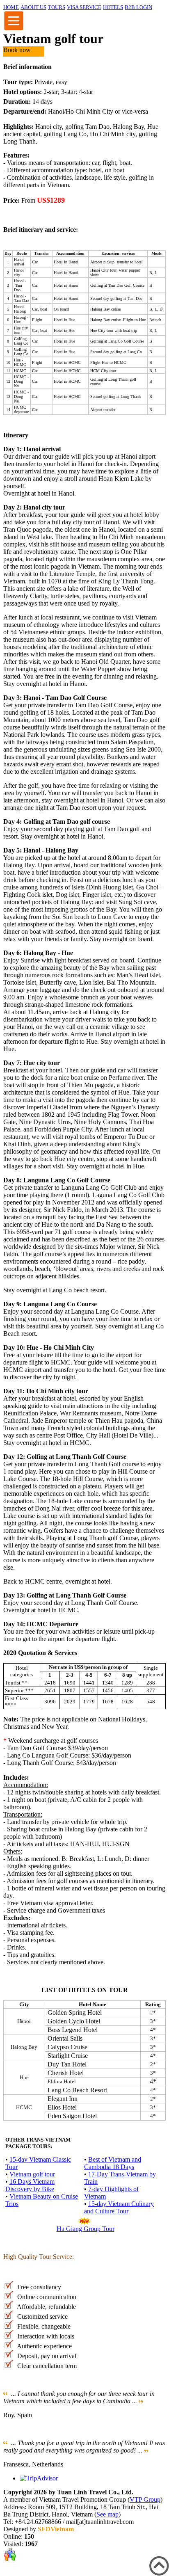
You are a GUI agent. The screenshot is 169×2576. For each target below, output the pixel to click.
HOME (11, 7)
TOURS (57, 7)
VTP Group (145, 2499)
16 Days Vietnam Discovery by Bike (30, 2185)
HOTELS (113, 7)
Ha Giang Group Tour (86, 2229)
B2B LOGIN (138, 7)
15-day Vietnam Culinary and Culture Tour (119, 2207)
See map (107, 2514)
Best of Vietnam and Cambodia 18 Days (113, 2163)
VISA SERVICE (84, 7)
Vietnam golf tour (32, 2174)
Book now (17, 50)
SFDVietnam (56, 2529)
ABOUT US (33, 7)
